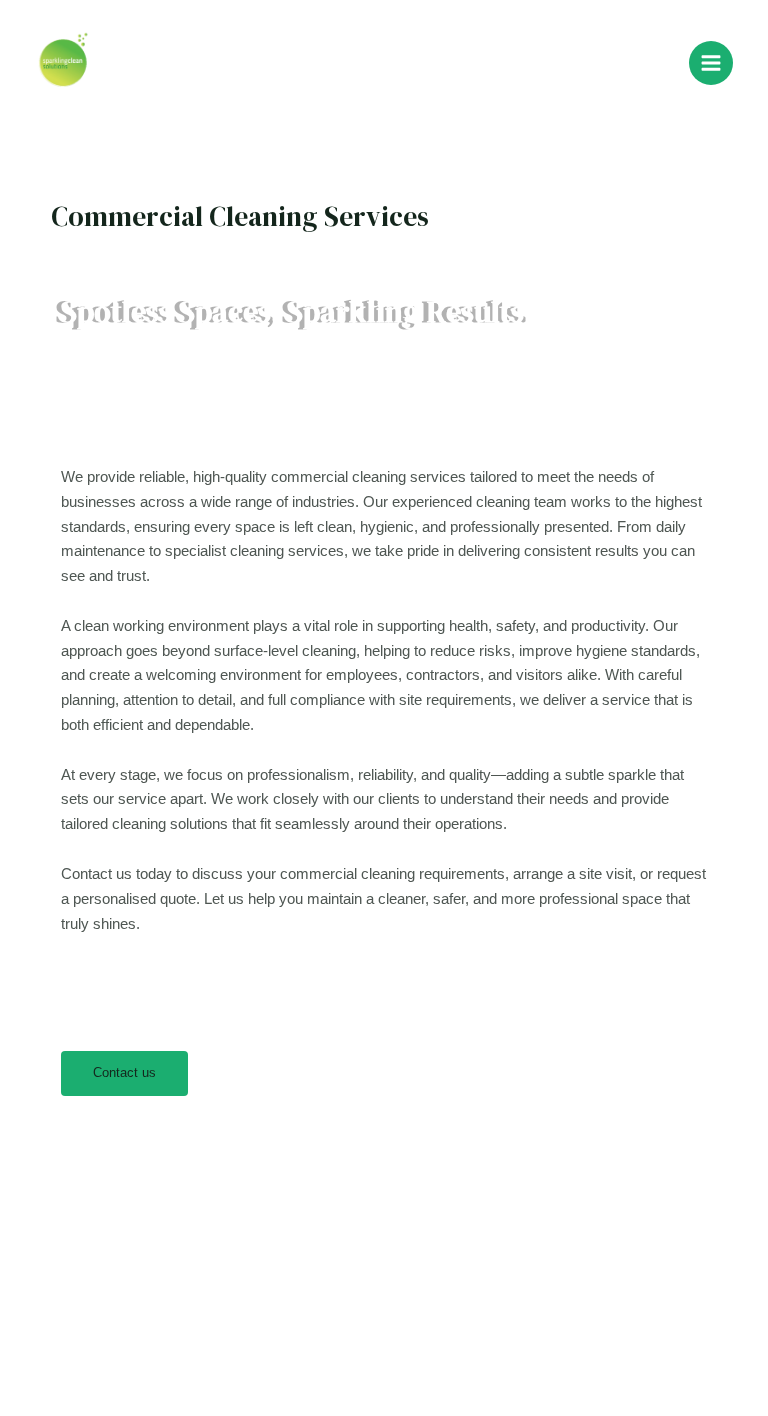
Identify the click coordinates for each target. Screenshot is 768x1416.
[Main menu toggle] (711, 63)
